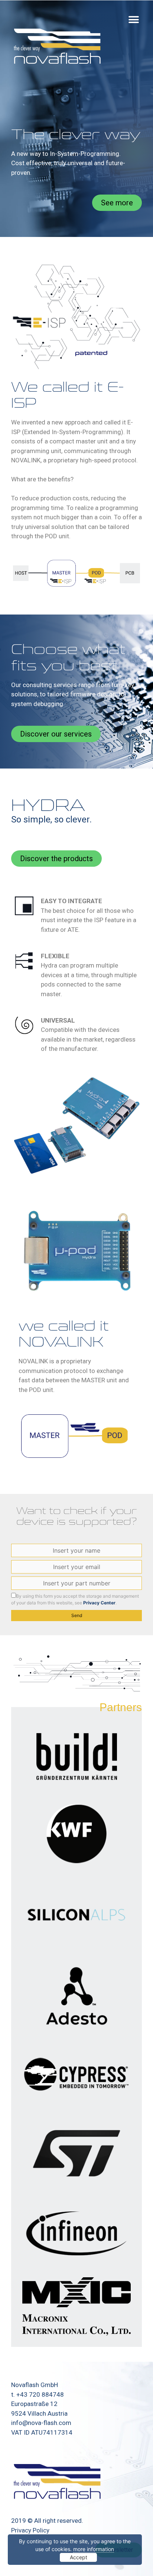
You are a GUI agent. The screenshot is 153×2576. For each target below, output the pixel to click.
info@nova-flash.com (41, 2423)
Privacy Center (99, 1603)
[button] (134, 20)
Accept (79, 2557)
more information (94, 2549)
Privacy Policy (30, 2530)
